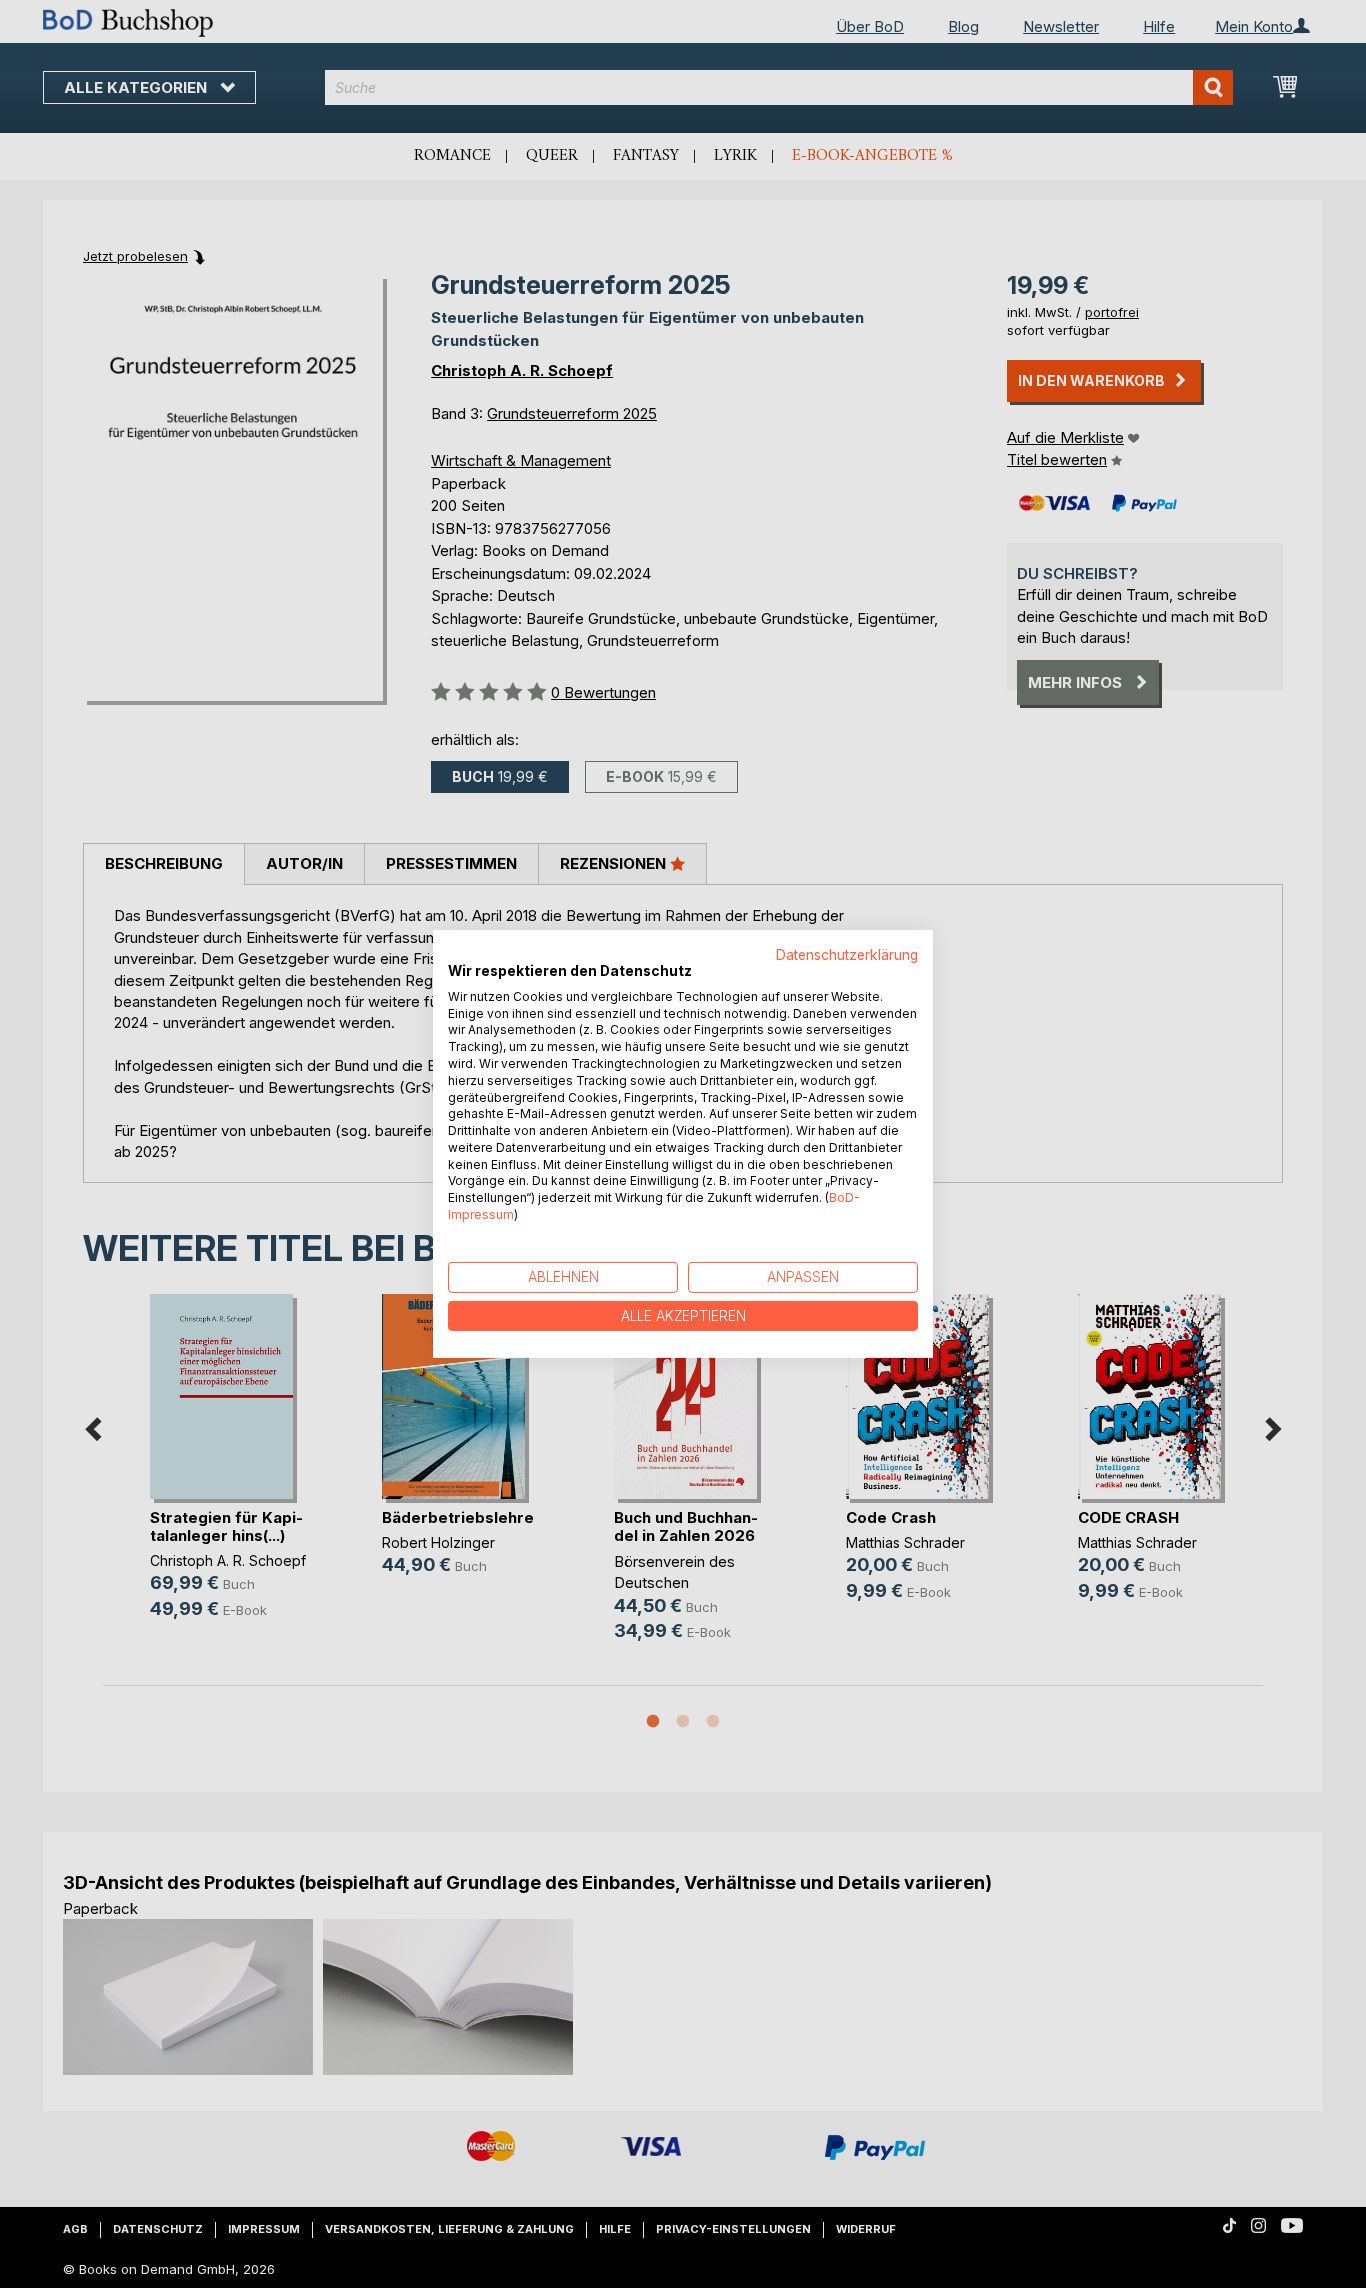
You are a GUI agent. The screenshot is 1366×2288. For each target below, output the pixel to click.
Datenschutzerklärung (847, 955)
